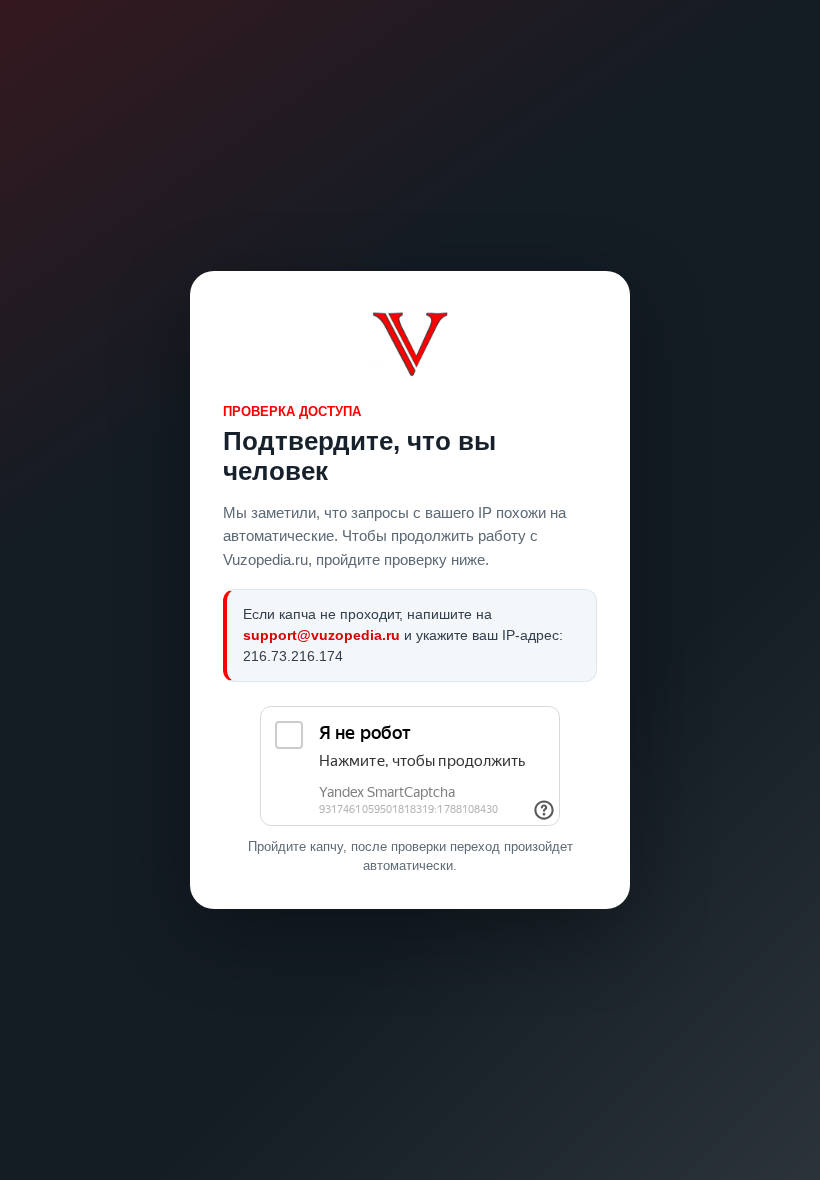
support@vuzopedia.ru (321, 635)
